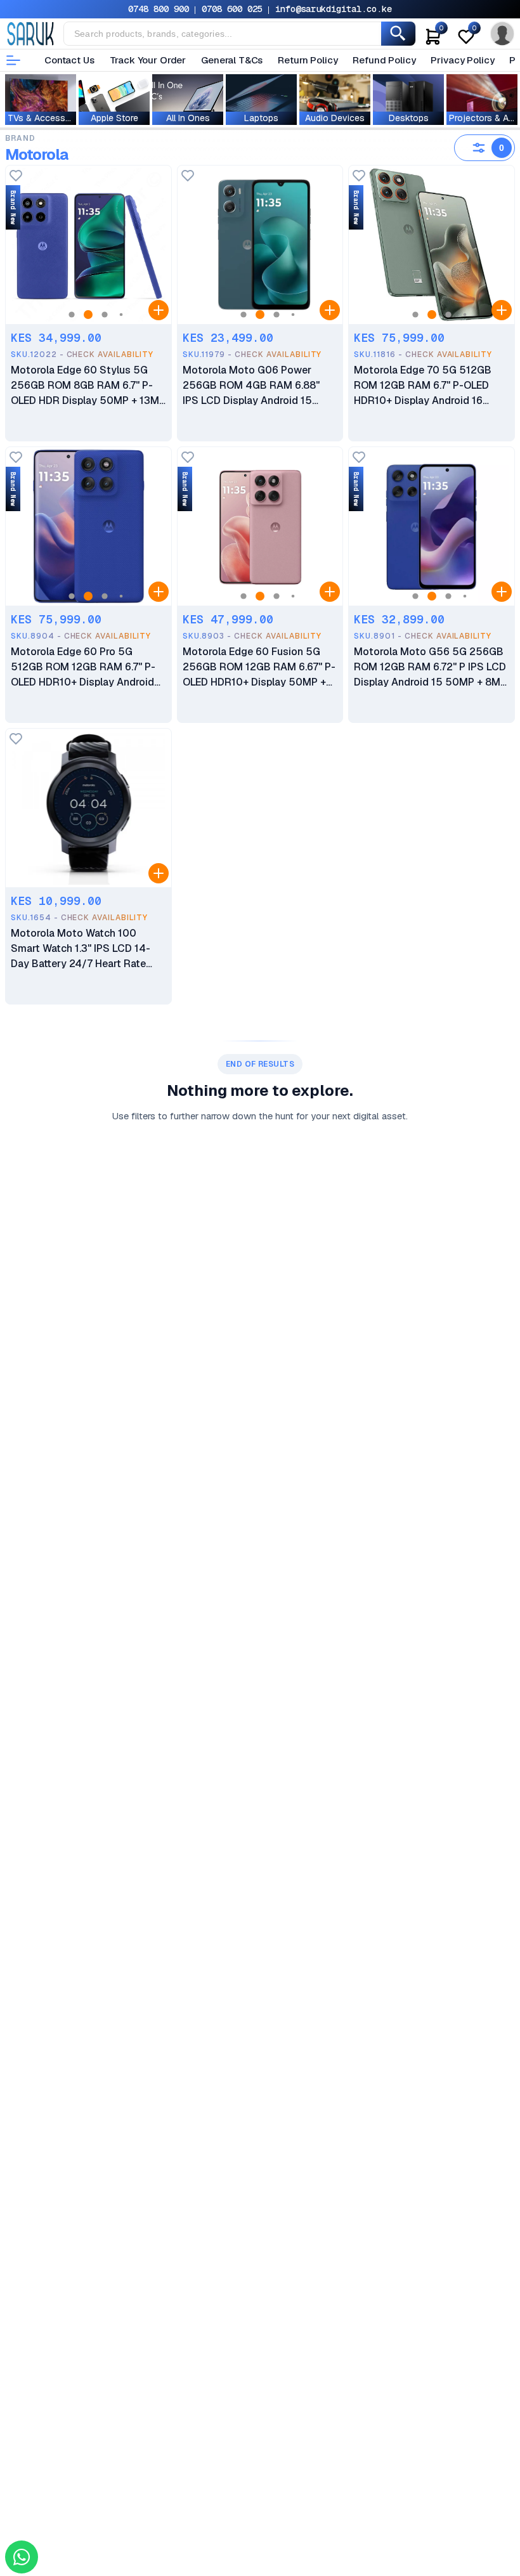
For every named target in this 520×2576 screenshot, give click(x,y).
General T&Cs (232, 60)
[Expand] (159, 310)
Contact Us (69, 60)
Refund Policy (384, 60)
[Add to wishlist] (16, 177)
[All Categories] (13, 60)
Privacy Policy (462, 60)
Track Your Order (148, 60)
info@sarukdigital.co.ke (334, 9)
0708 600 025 (232, 9)
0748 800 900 (159, 9)
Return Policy (308, 60)
